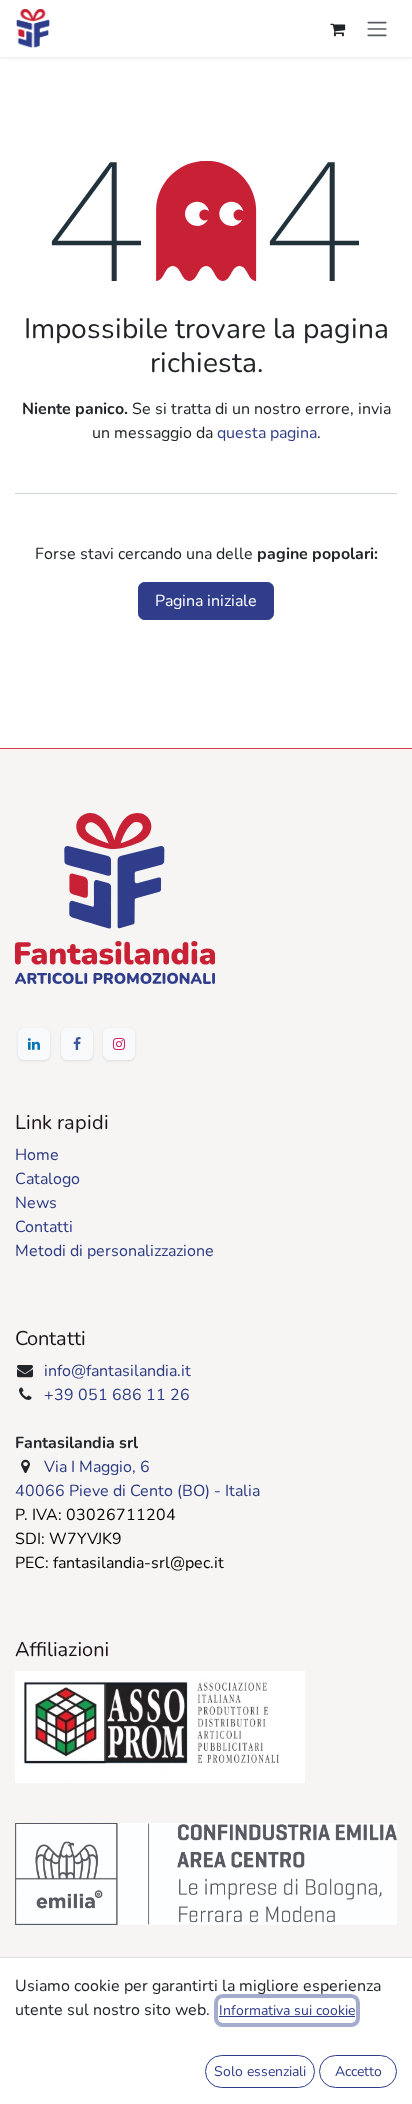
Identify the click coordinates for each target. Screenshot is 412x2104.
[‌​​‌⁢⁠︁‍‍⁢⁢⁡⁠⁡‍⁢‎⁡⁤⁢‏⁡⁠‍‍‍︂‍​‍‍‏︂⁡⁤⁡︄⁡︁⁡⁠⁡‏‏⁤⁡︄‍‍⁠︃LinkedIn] (34, 1044)
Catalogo (47, 1179)
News (36, 1203)
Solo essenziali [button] (260, 2071)
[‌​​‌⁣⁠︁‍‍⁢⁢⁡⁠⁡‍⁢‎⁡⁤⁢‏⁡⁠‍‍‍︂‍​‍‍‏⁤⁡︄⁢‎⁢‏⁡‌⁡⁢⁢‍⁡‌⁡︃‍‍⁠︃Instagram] (119, 1044)
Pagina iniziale (206, 601)
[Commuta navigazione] (377, 28)
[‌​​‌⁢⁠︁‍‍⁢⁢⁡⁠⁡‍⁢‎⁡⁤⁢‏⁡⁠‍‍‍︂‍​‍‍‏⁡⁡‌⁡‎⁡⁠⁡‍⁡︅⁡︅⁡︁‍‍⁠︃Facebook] (77, 1044)
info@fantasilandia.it (117, 1371)
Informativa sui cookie (287, 2010)
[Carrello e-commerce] (337, 29)
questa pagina (267, 433)
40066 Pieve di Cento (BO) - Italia (137, 1491)
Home (37, 1155)
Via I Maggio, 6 (97, 1467)
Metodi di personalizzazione (114, 1251)
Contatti (44, 1227)
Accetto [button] (358, 2071)
